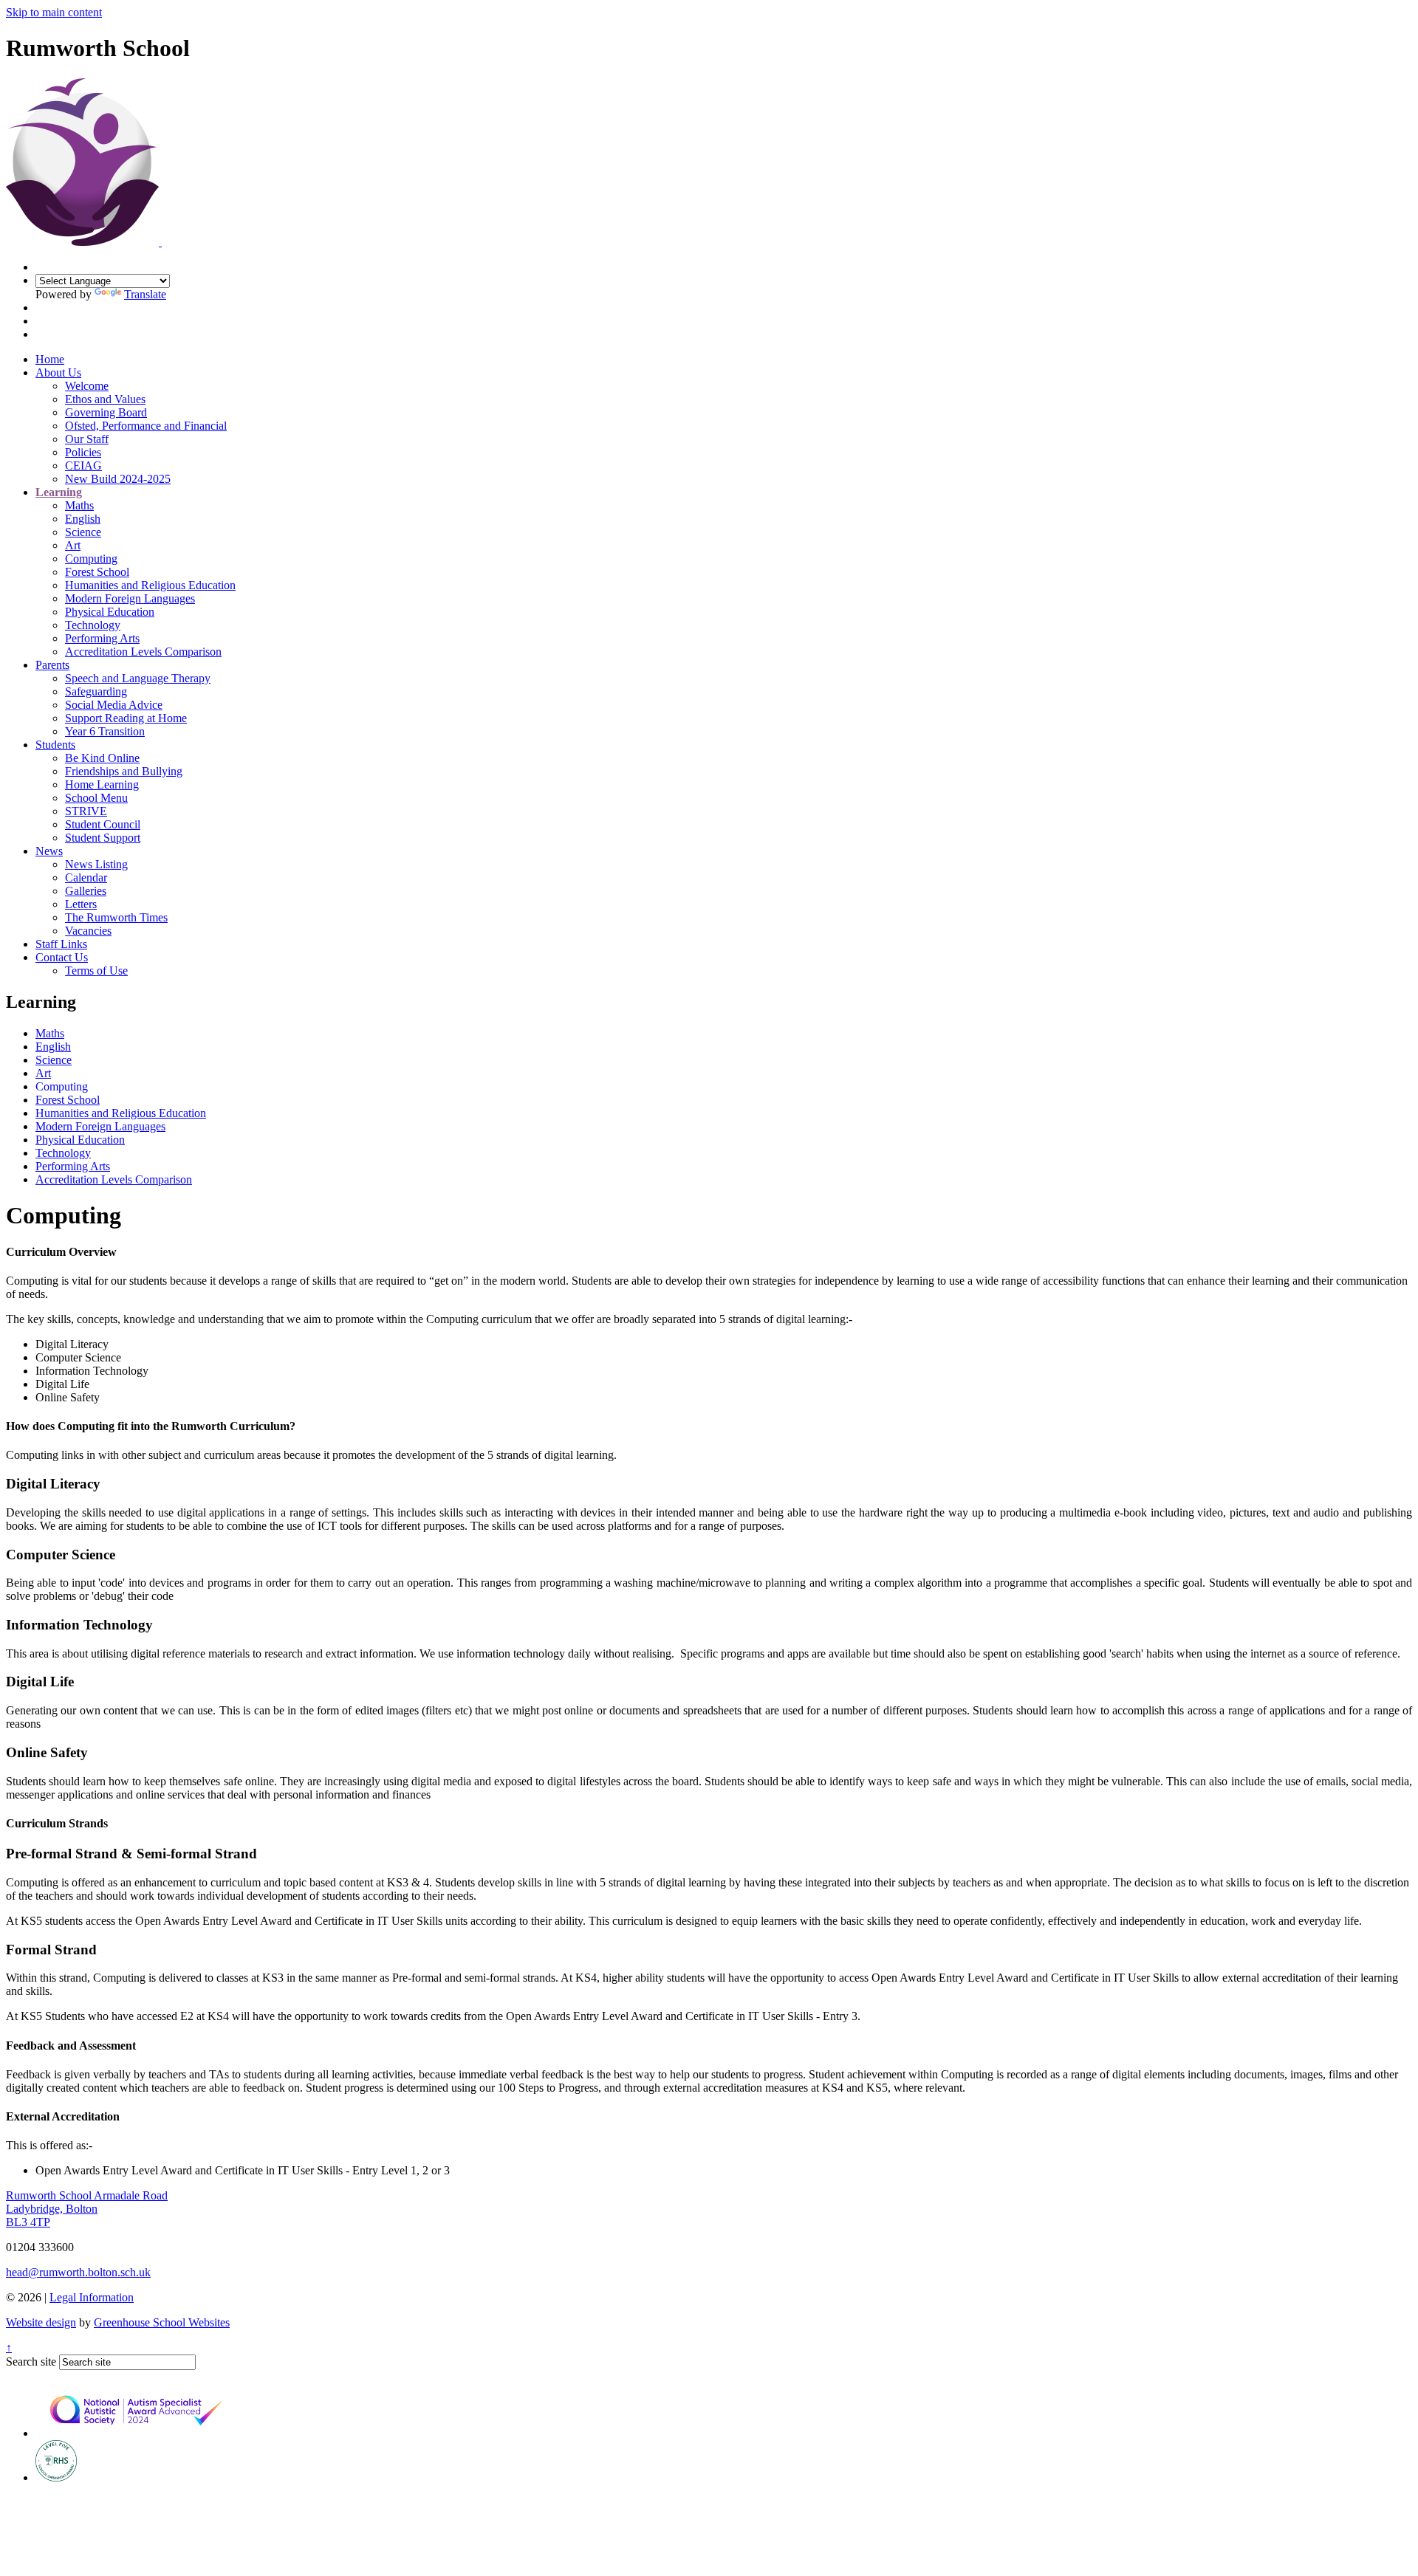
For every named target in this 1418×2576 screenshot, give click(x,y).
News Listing (96, 864)
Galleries (86, 891)
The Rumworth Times (116, 917)
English (83, 519)
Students (55, 745)
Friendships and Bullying (124, 771)
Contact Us (62, 957)
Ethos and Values (105, 399)
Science (83, 532)
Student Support (103, 838)
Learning (59, 492)
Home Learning (102, 784)
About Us (58, 372)
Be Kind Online (102, 758)
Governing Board (106, 412)
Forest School (97, 572)
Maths (79, 505)
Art (73, 545)
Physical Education (110, 612)
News (49, 851)
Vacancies (88, 931)
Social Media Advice (114, 705)
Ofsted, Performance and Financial (146, 426)
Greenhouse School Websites (162, 2322)
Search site (31, 2362)
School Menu (96, 798)
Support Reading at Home (126, 718)
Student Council (103, 824)
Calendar (86, 877)
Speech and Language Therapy (138, 678)
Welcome (87, 386)
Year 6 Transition (105, 731)
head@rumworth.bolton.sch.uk (78, 2272)
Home (50, 359)
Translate (145, 294)
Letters (81, 904)
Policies (83, 452)
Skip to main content (54, 12)
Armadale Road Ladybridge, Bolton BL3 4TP (87, 2209)
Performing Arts (102, 638)
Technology (93, 625)
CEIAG (83, 466)
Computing (91, 559)
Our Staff (87, 439)
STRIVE (86, 811)
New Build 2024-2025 (118, 479)
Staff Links (61, 944)
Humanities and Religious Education (150, 585)
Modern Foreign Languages (130, 598)
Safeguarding (96, 691)
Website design (41, 2322)
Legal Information (92, 2297)
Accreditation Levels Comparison (143, 652)
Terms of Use (96, 971)
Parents (52, 665)
